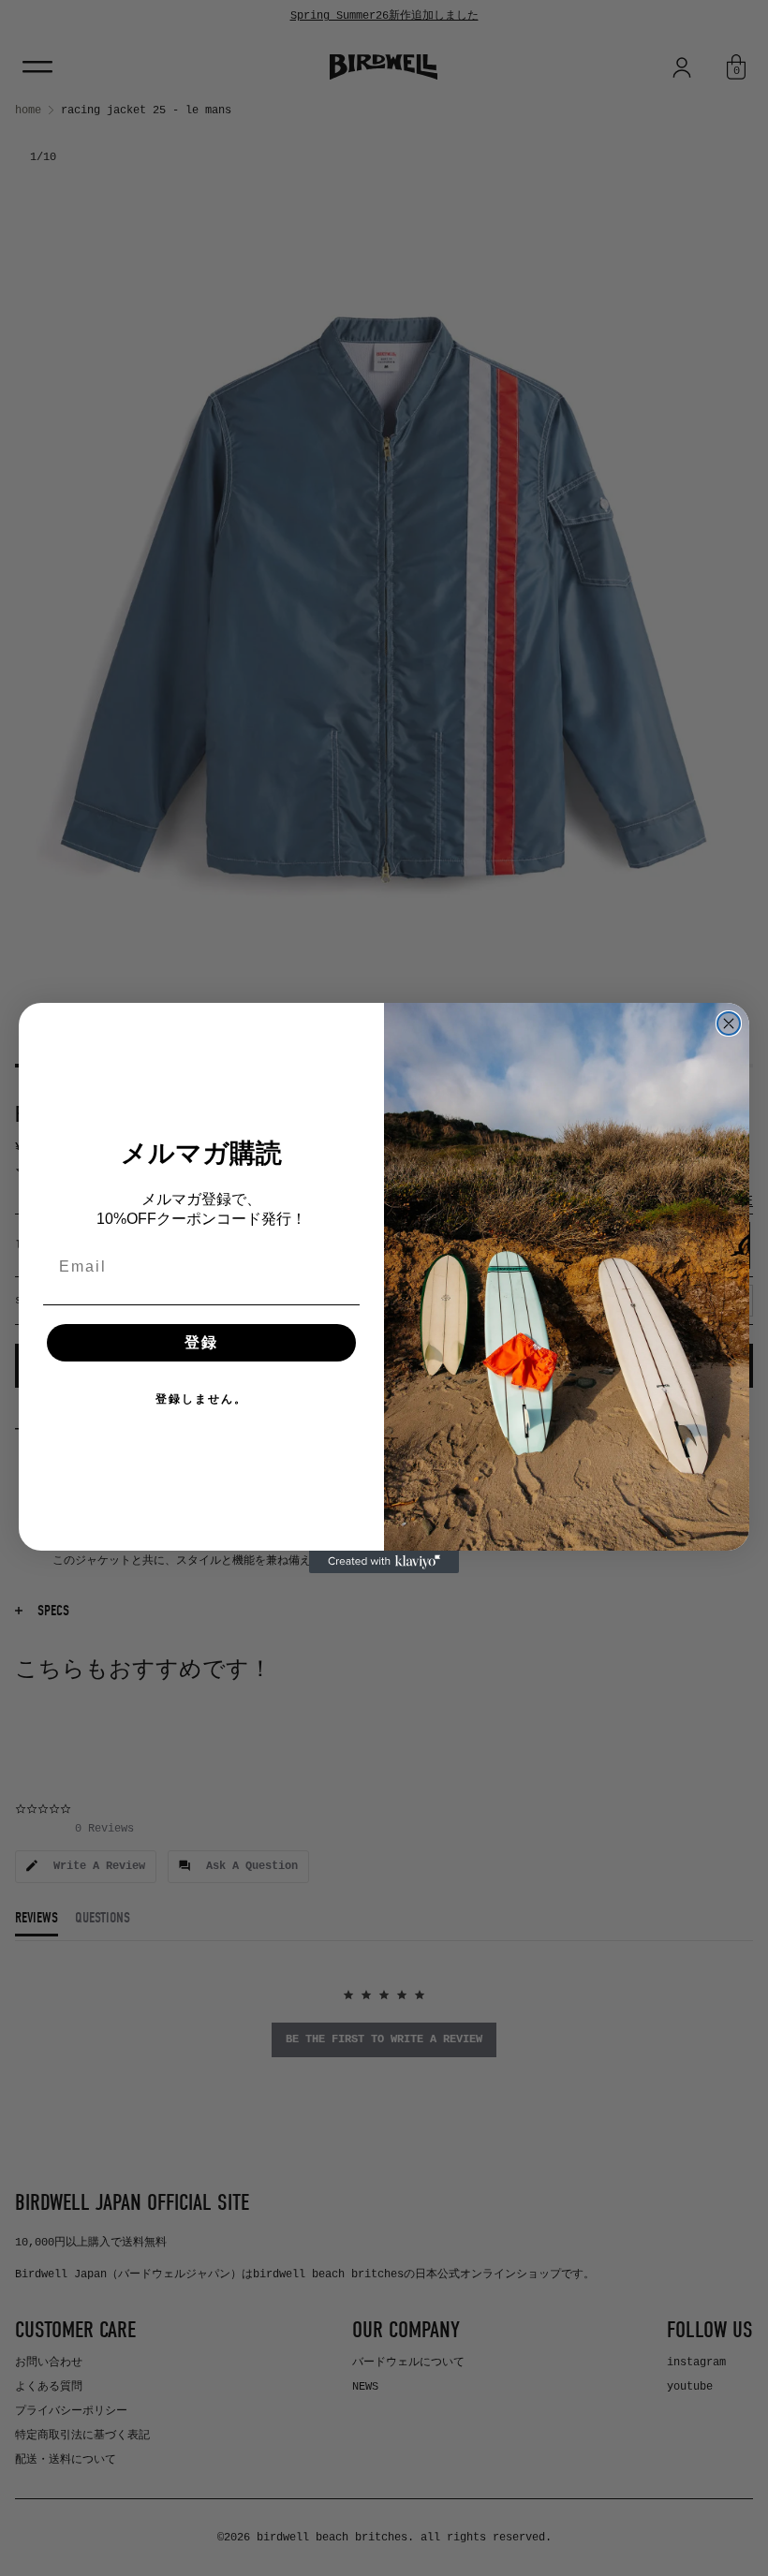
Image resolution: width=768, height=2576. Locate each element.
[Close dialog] (729, 1023)
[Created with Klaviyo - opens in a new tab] (384, 1562)
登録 (201, 1342)
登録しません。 (201, 1399)
